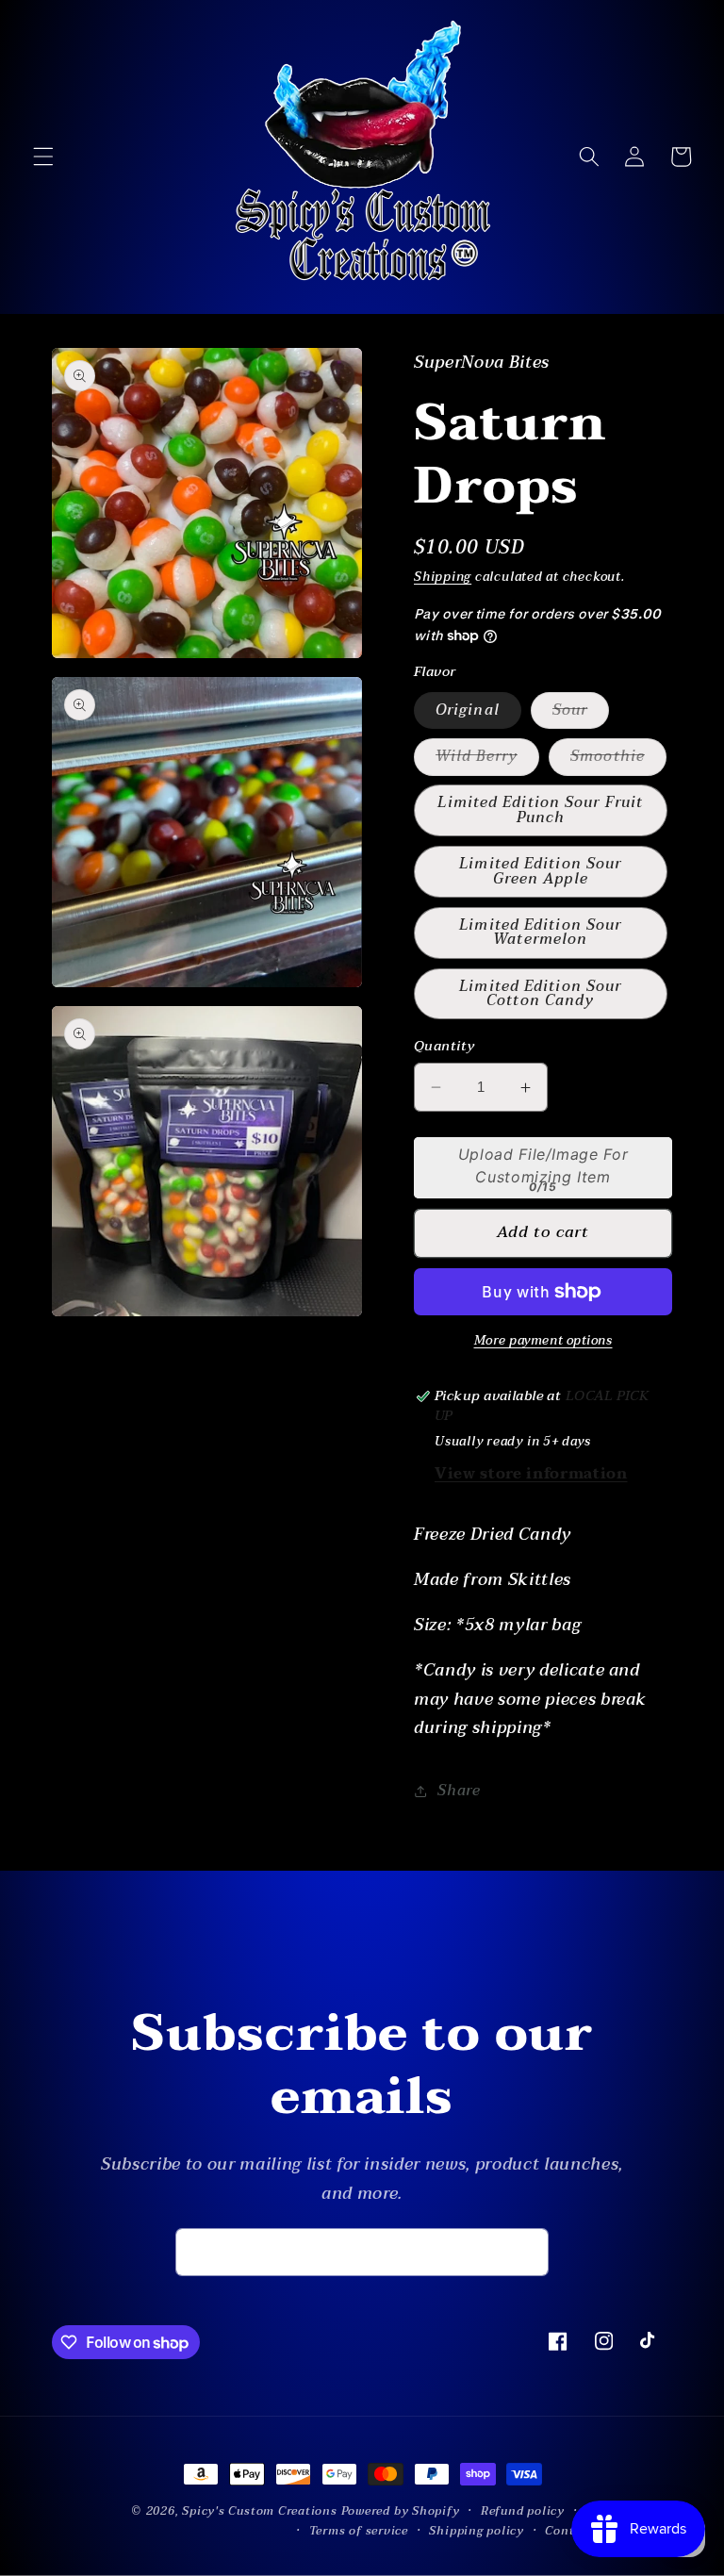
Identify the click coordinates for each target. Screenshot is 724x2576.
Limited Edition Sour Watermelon (540, 932)
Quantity (444, 1047)
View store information (531, 1474)
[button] (43, 157)
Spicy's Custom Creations (259, 2511)
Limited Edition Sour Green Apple (540, 871)
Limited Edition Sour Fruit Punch (540, 809)
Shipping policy (477, 2531)
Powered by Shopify (401, 2511)
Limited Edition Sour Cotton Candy (540, 993)
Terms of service (359, 2531)
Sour (581, 713)
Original (468, 710)
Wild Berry (487, 759)
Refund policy (523, 2511)
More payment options (543, 1341)
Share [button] (459, 1791)
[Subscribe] (525, 2253)
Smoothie (618, 759)
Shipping (443, 577)
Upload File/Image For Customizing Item (543, 1165)
